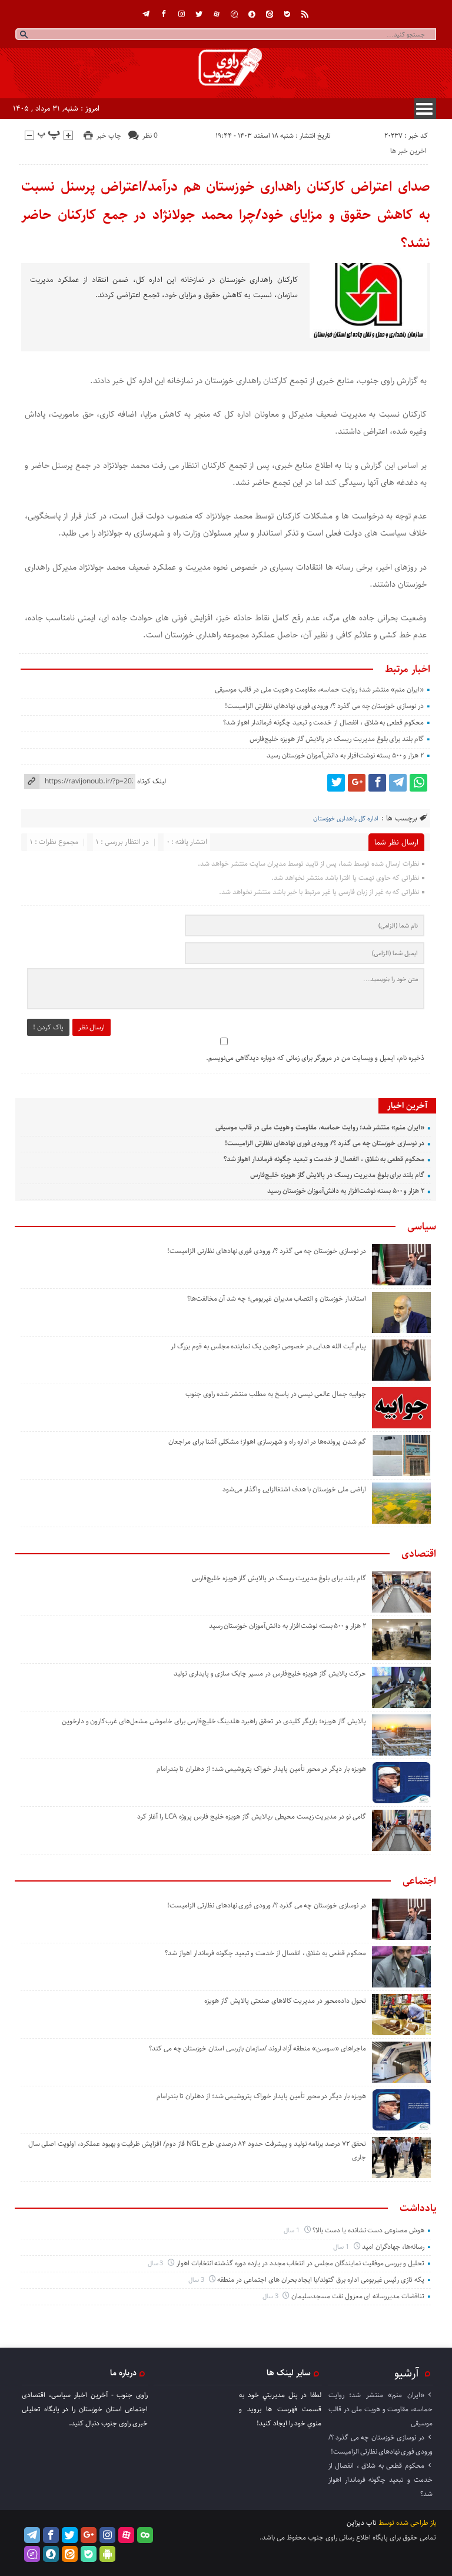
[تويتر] (199, 14)
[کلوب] (145, 2535)
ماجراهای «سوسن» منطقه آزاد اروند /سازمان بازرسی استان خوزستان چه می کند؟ (257, 2048)
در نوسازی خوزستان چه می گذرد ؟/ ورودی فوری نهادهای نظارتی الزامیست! (324, 706)
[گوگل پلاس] (357, 783)
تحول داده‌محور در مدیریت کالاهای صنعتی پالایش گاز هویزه (285, 2001)
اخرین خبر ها (408, 151)
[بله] (287, 14)
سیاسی (422, 1226)
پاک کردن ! (48, 1027)
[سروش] (252, 14)
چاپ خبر (109, 136)
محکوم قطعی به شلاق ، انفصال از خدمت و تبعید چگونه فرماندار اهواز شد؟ (323, 722)
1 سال (293, 2230)
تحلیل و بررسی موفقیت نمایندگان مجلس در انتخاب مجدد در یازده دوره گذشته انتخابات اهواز (300, 2263)
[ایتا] (270, 14)
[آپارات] (217, 14)
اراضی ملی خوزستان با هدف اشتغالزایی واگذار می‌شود (294, 1489)
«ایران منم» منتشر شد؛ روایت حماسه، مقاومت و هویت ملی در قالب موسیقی (319, 689)
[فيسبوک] (164, 14)
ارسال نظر (92, 1027)
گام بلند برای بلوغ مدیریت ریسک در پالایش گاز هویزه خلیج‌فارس (337, 739)
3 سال (157, 2263)
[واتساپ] (418, 783)
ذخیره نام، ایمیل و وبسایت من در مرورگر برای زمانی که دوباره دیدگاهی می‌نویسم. (315, 1058)
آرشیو (407, 2373)
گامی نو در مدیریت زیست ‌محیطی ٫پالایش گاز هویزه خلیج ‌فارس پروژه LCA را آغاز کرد (251, 1817)
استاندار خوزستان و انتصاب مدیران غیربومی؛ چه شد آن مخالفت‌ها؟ (277, 1299)
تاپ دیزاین (362, 2523)
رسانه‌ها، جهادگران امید (393, 2247)
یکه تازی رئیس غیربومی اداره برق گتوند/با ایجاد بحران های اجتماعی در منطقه (321, 2280)
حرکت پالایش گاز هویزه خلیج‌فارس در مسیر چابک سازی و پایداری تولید (270, 1673)
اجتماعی (419, 1881)
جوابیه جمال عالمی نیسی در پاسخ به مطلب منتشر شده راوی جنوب (276, 1394)
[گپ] (234, 14)
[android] (107, 2554)
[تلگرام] (146, 14)
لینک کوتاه (152, 781)
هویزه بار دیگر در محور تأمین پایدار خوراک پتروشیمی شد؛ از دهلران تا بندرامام (261, 1769)
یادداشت (418, 2208)
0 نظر (150, 136)
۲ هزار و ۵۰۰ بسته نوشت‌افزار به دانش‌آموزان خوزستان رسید (345, 755)
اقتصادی (419, 1554)
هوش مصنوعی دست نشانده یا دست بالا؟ (368, 2230)
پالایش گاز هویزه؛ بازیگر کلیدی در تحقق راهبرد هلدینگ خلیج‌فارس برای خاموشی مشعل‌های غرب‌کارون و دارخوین (214, 1721)
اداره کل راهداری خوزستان (346, 818)
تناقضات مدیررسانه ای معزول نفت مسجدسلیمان (358, 2296)
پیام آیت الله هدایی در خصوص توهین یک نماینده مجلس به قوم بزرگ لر (268, 1346)
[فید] (305, 14)
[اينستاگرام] (181, 14)
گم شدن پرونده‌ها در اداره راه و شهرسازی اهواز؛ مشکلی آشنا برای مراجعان (267, 1442)
